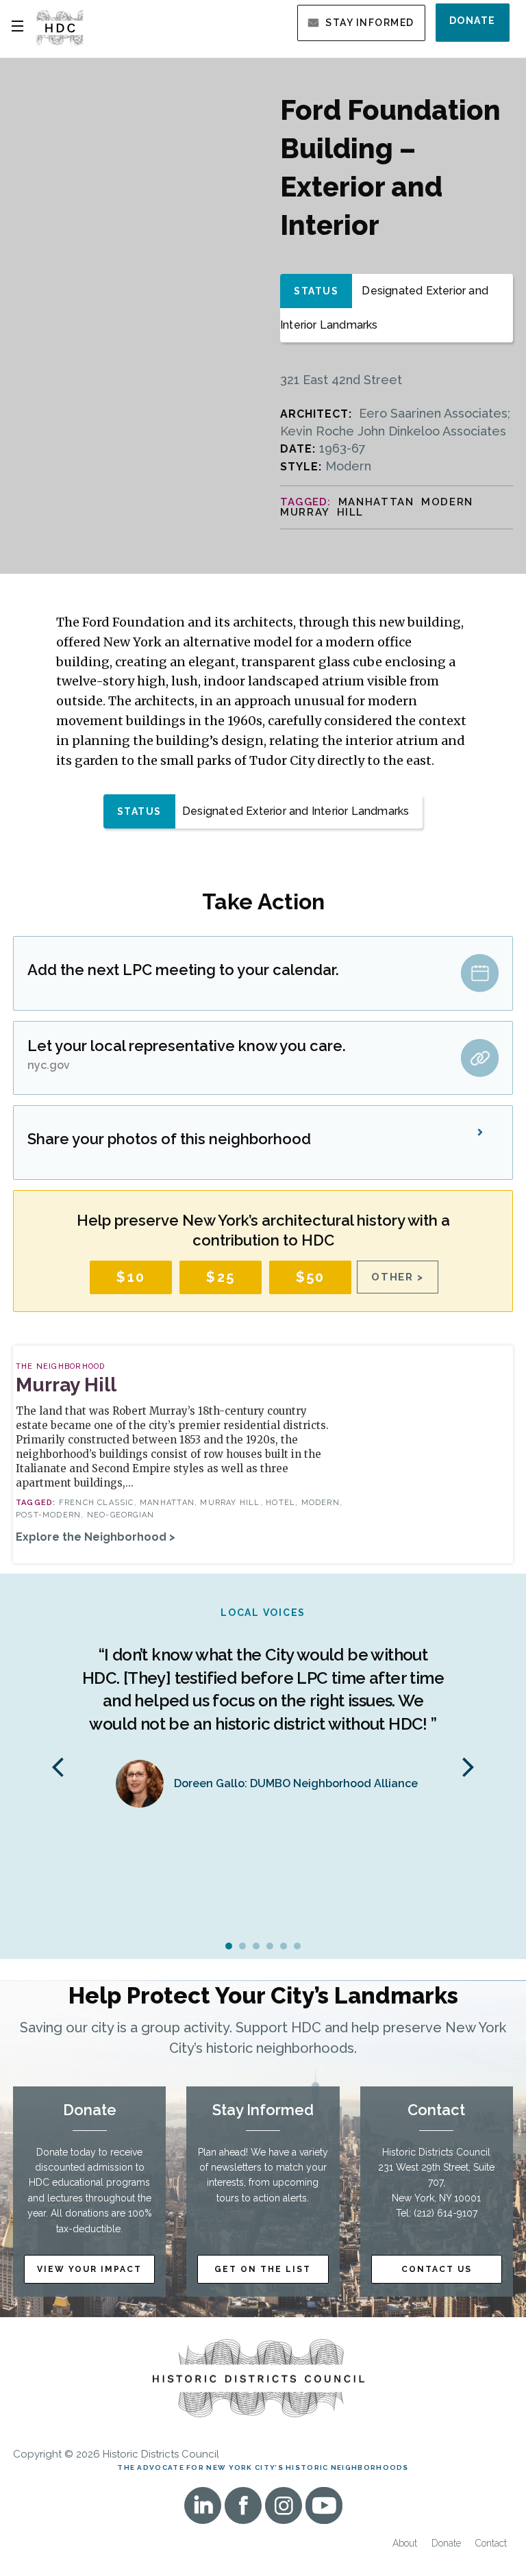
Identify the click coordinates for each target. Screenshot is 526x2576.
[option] (263, 1714)
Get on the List (263, 2269)
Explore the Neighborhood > (96, 1537)
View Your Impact (89, 2269)
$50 (311, 1277)
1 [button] (229, 1946)
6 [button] (297, 1946)
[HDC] (60, 27)
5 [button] (284, 1946)
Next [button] (468, 1766)
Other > (398, 1277)
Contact (491, 2543)
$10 (131, 1277)
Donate (473, 21)
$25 (221, 1277)
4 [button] (270, 1946)
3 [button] (256, 1946)
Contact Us (437, 2269)
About (405, 2543)
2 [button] (242, 1946)
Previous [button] (58, 1766)
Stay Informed (370, 23)
